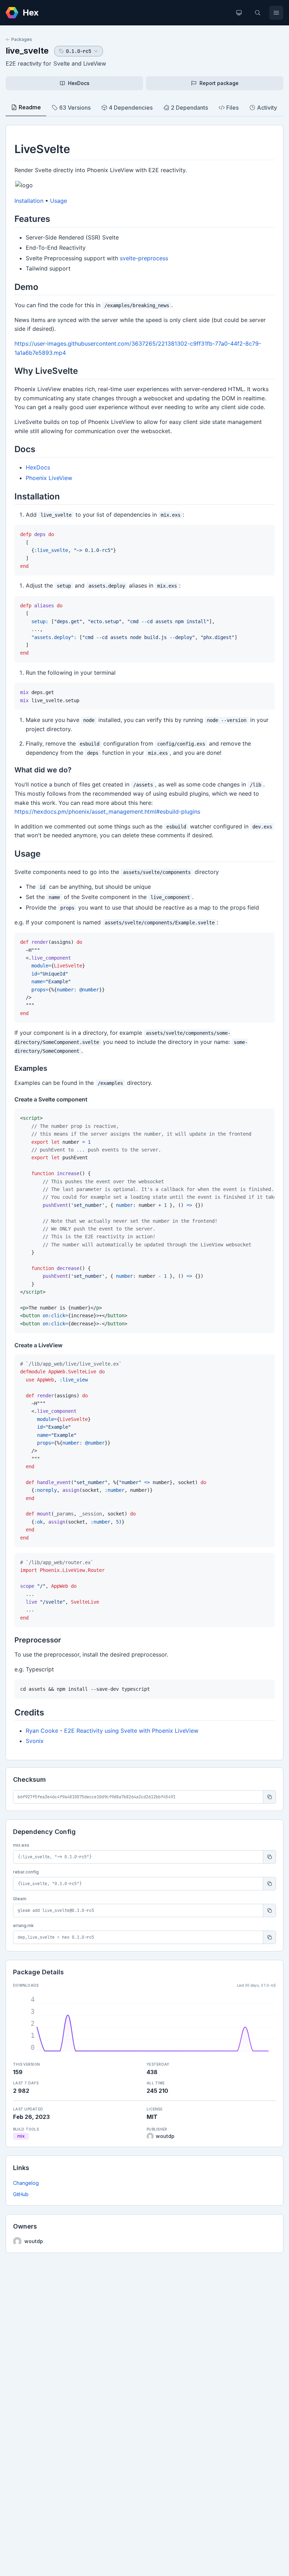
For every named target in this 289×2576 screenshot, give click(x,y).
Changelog (26, 2183)
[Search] (258, 13)
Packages (22, 39)
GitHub (21, 2194)
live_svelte (27, 51)
